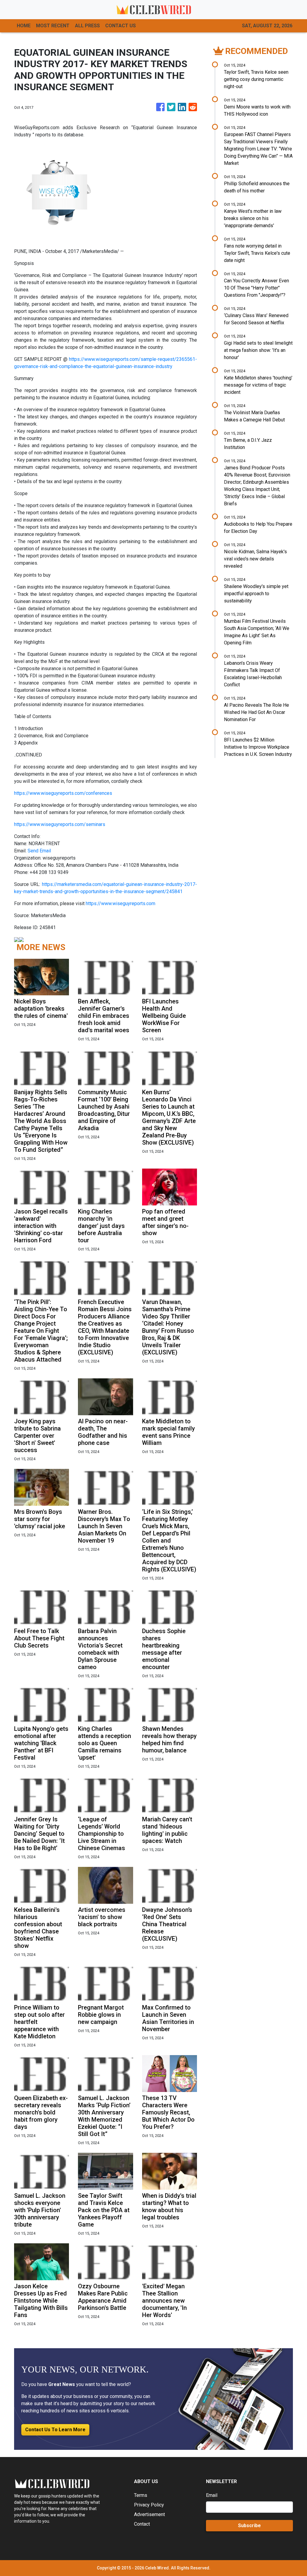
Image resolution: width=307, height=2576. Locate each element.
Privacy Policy (149, 2505)
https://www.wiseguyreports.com (121, 903)
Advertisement (149, 2514)
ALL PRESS (87, 26)
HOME (24, 26)
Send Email (39, 851)
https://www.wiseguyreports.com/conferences (63, 793)
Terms (141, 2495)
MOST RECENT (53, 26)
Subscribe (249, 2525)
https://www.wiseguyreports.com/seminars (60, 824)
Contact (142, 2524)
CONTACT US (121, 26)
